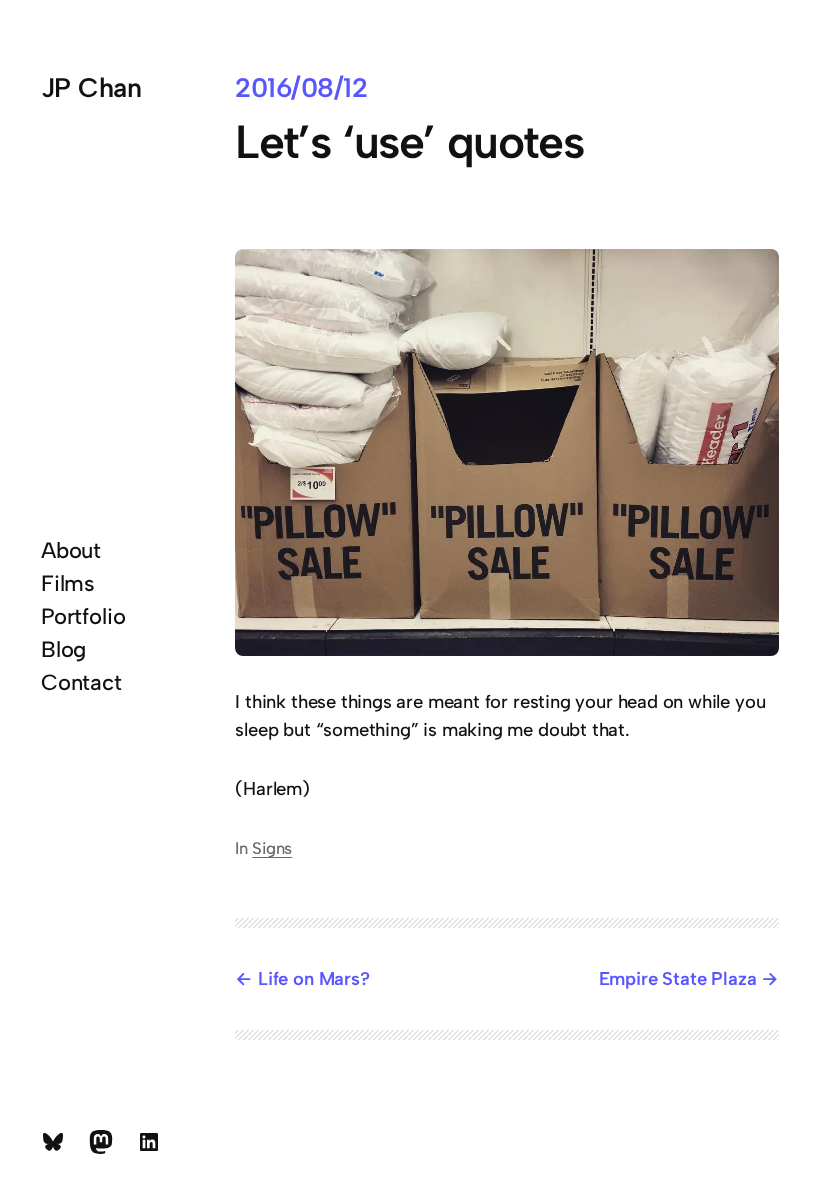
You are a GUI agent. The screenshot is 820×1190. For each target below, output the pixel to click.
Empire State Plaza (678, 978)
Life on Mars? (313, 978)
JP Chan (91, 87)
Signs (272, 848)
